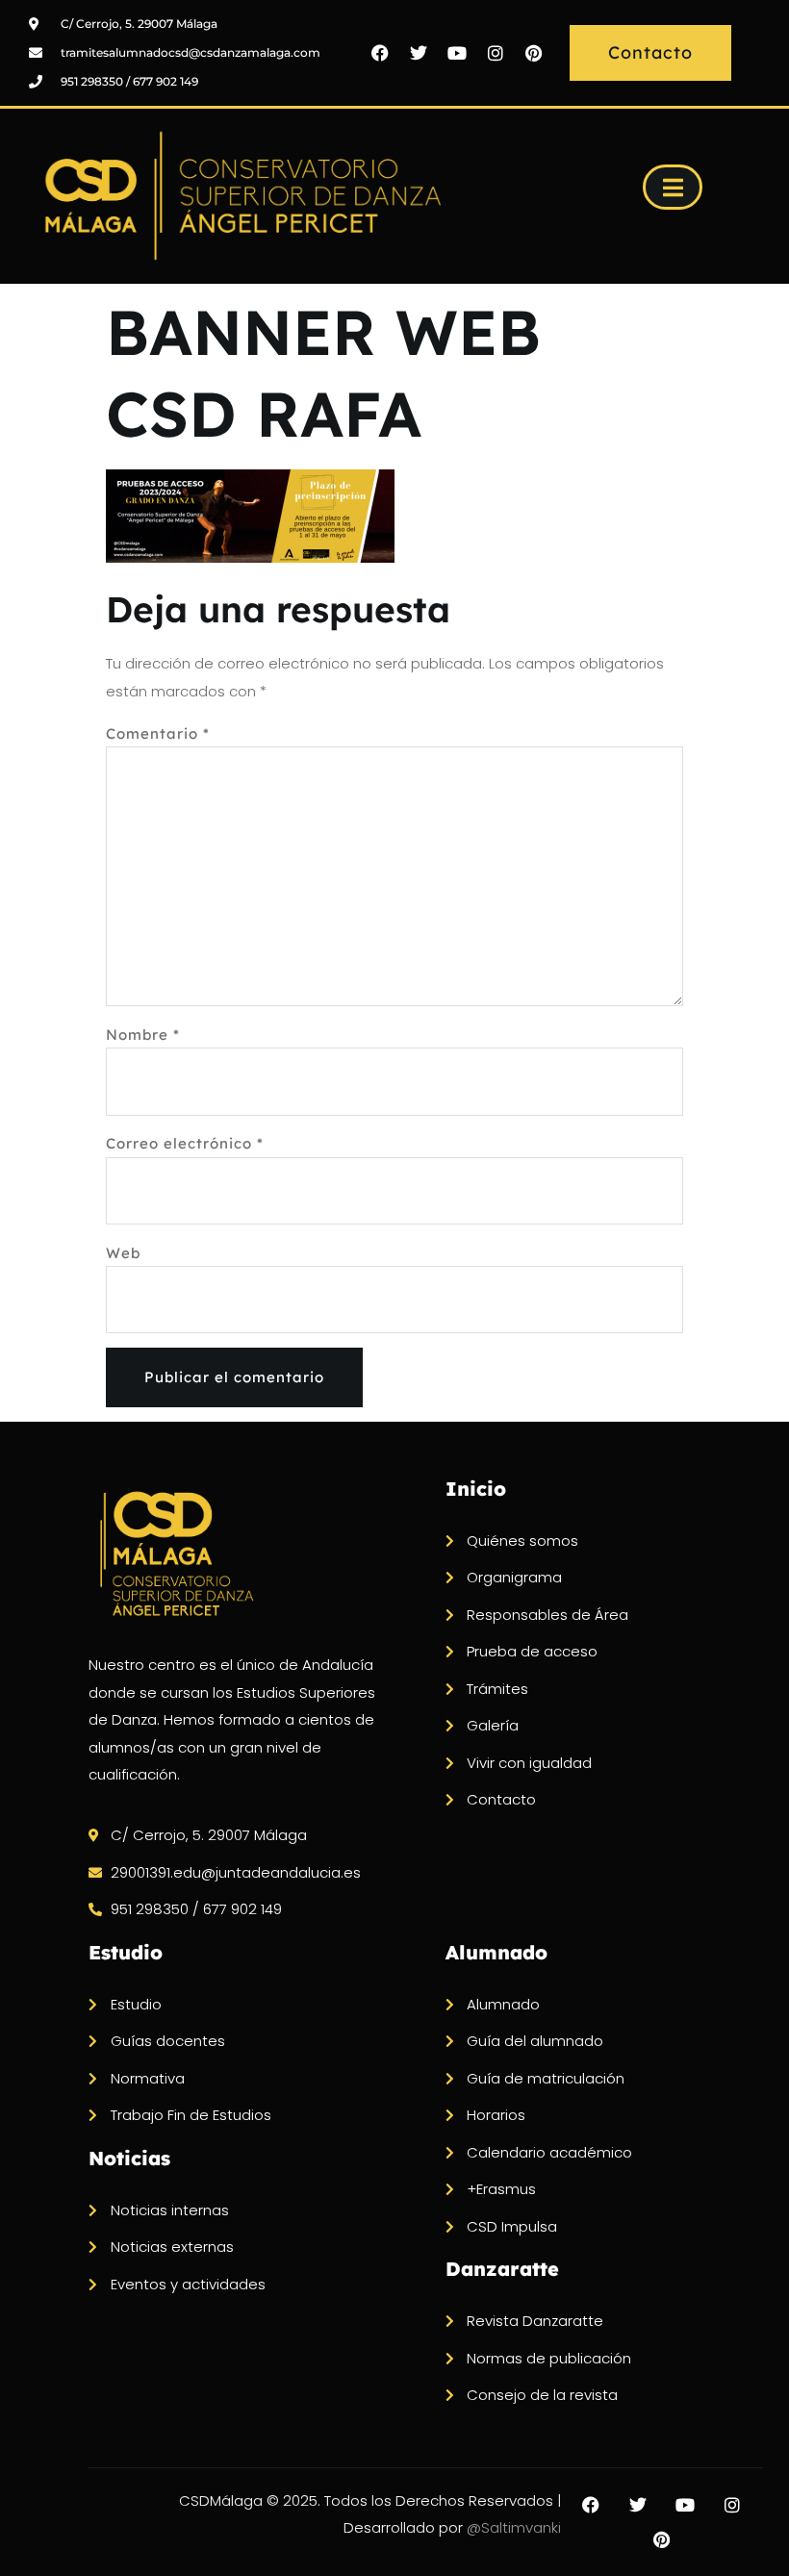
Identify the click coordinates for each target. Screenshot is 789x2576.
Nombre (143, 1035)
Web (123, 1253)
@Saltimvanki (514, 2527)
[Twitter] (419, 53)
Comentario (158, 733)
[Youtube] (457, 53)
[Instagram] (496, 53)
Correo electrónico (185, 1143)
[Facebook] (380, 53)
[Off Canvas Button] (673, 187)
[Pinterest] (534, 53)
